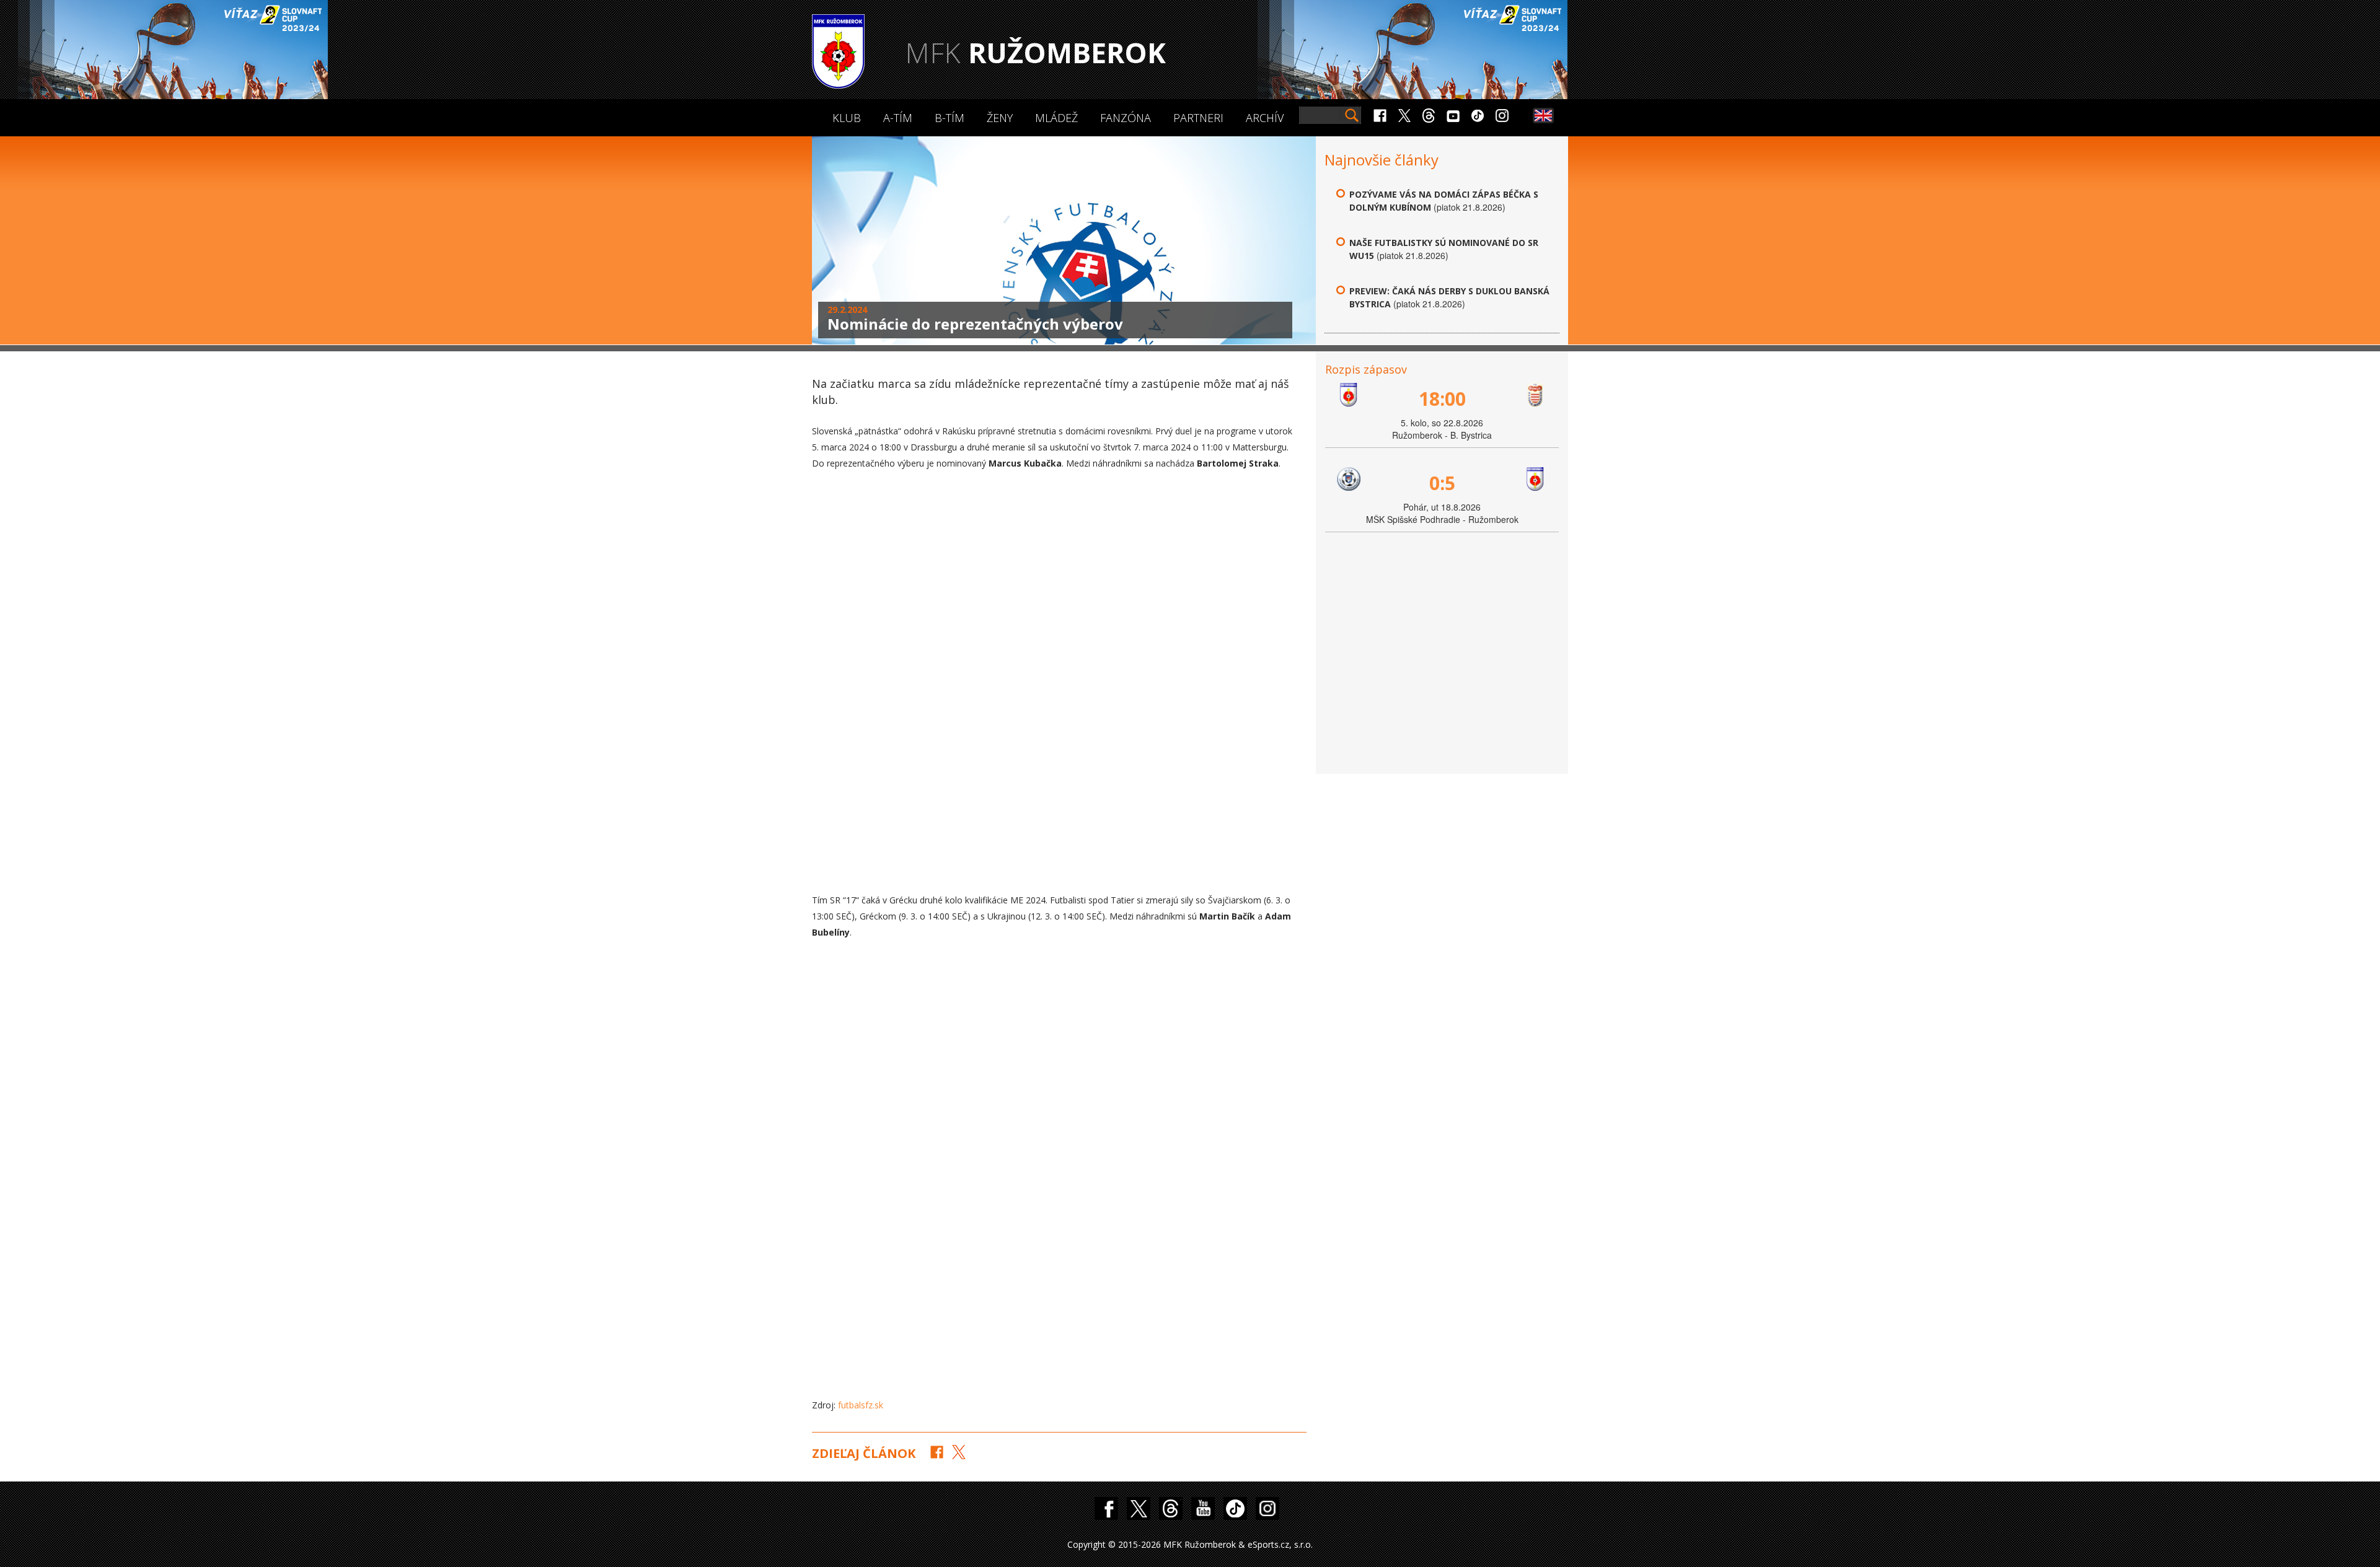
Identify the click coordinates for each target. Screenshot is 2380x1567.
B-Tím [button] (950, 118)
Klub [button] (847, 118)
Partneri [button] (1198, 118)
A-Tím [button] (898, 118)
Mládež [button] (1056, 118)
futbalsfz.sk (861, 1405)
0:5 (1442, 483)
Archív (1265, 118)
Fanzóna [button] (1126, 118)
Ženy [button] (1000, 118)
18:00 (1442, 399)
